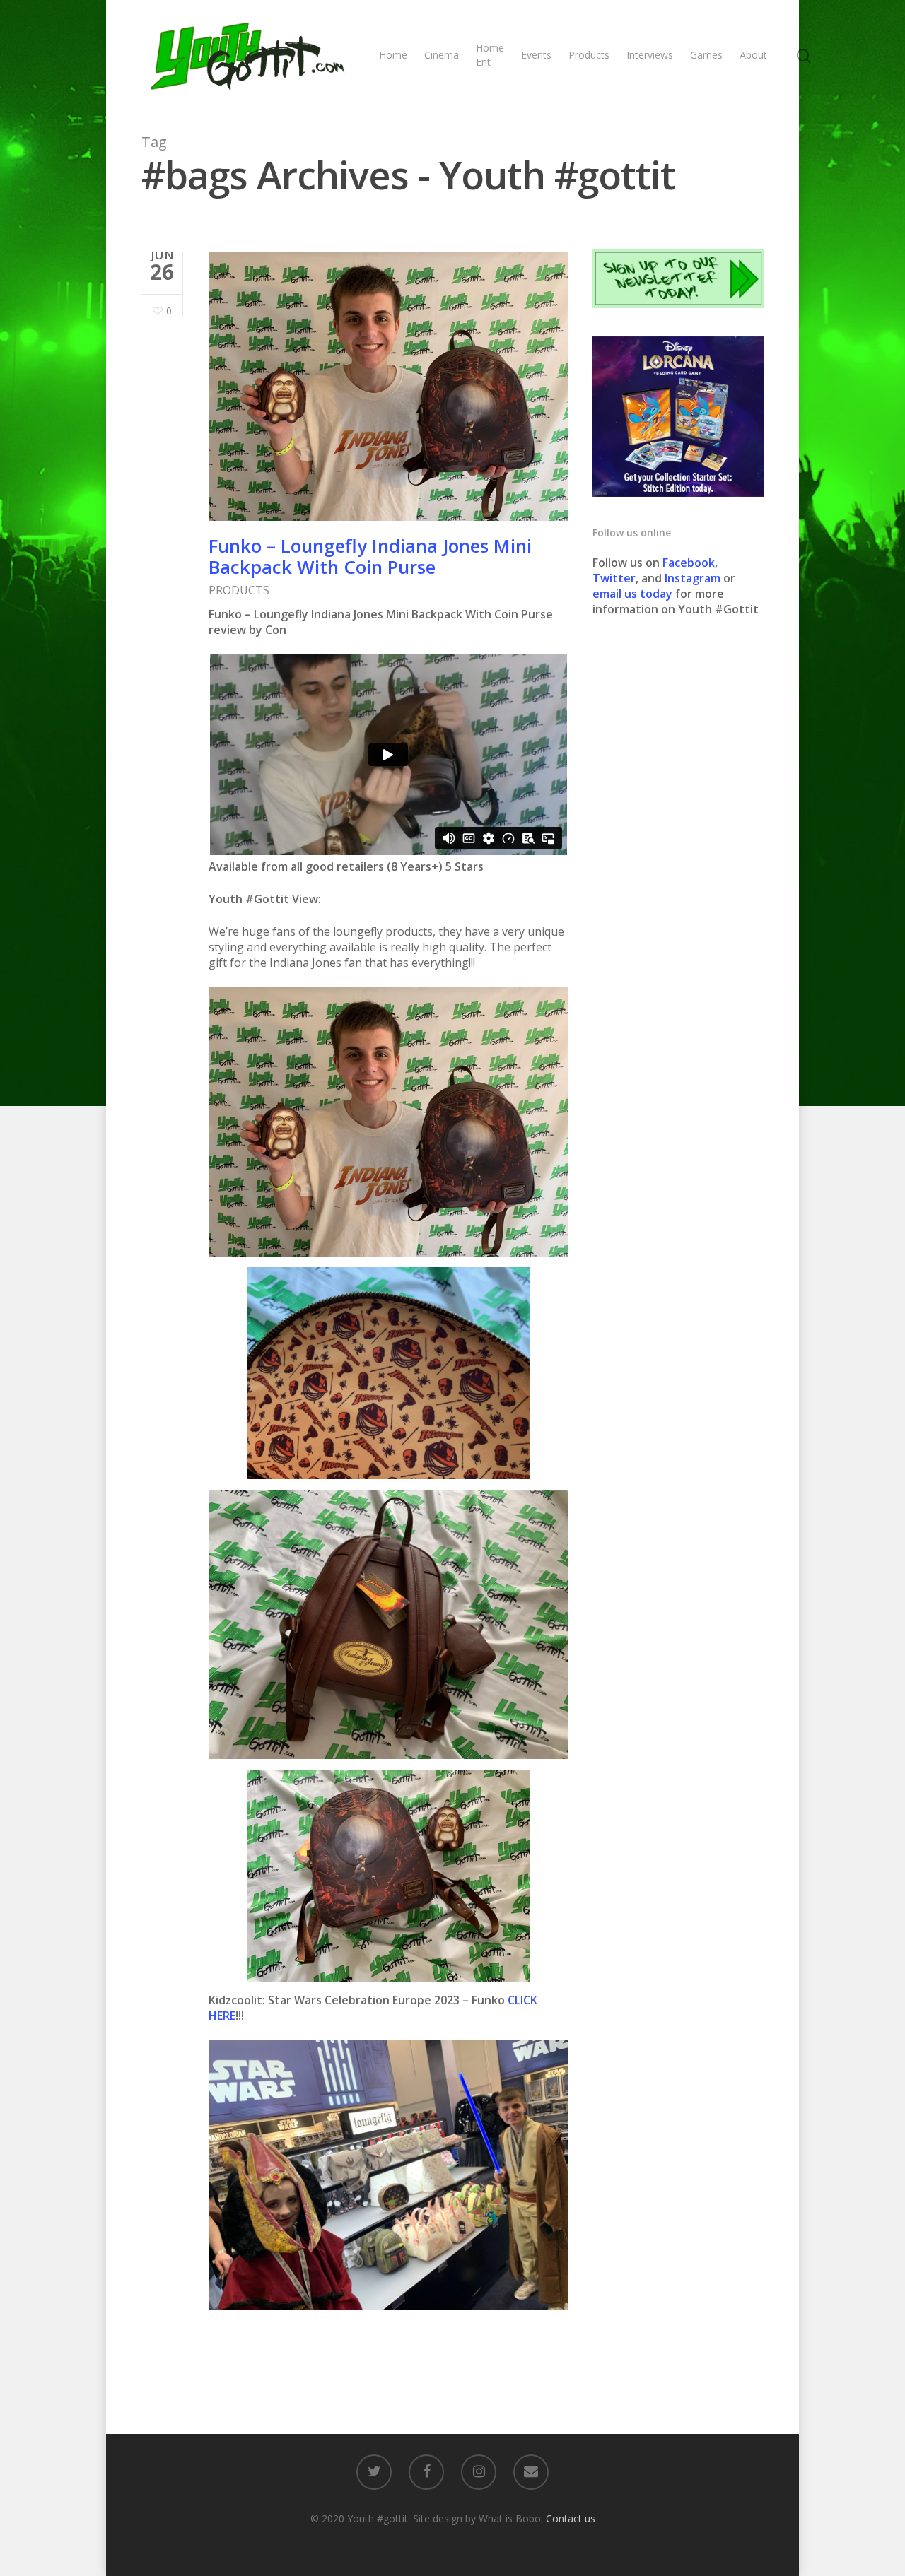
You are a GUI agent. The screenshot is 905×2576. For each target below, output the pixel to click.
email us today (632, 594)
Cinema (442, 55)
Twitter (614, 578)
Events (536, 55)
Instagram (694, 578)
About (753, 55)
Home (393, 55)
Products (589, 55)
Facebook (689, 563)
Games (706, 55)
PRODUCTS (239, 590)
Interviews (650, 55)
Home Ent (490, 55)
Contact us (571, 2518)
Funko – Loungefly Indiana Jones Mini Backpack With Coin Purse (370, 556)
